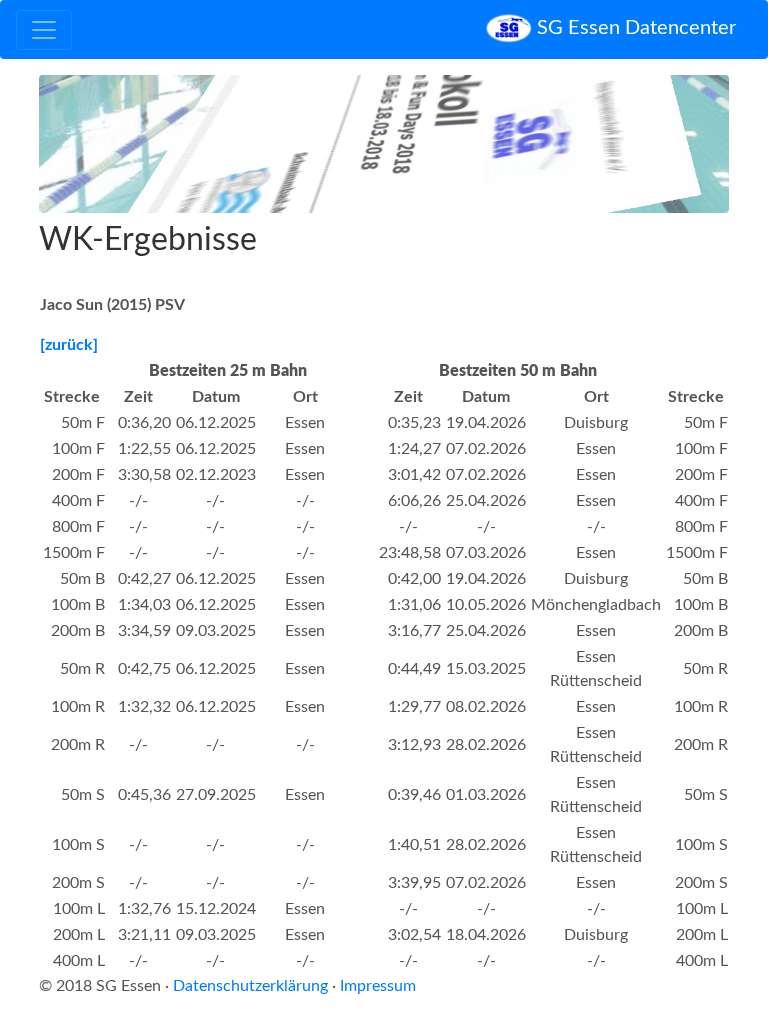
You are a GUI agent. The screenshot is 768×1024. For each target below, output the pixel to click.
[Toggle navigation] (44, 30)
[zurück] (69, 345)
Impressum (378, 986)
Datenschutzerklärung (250, 986)
